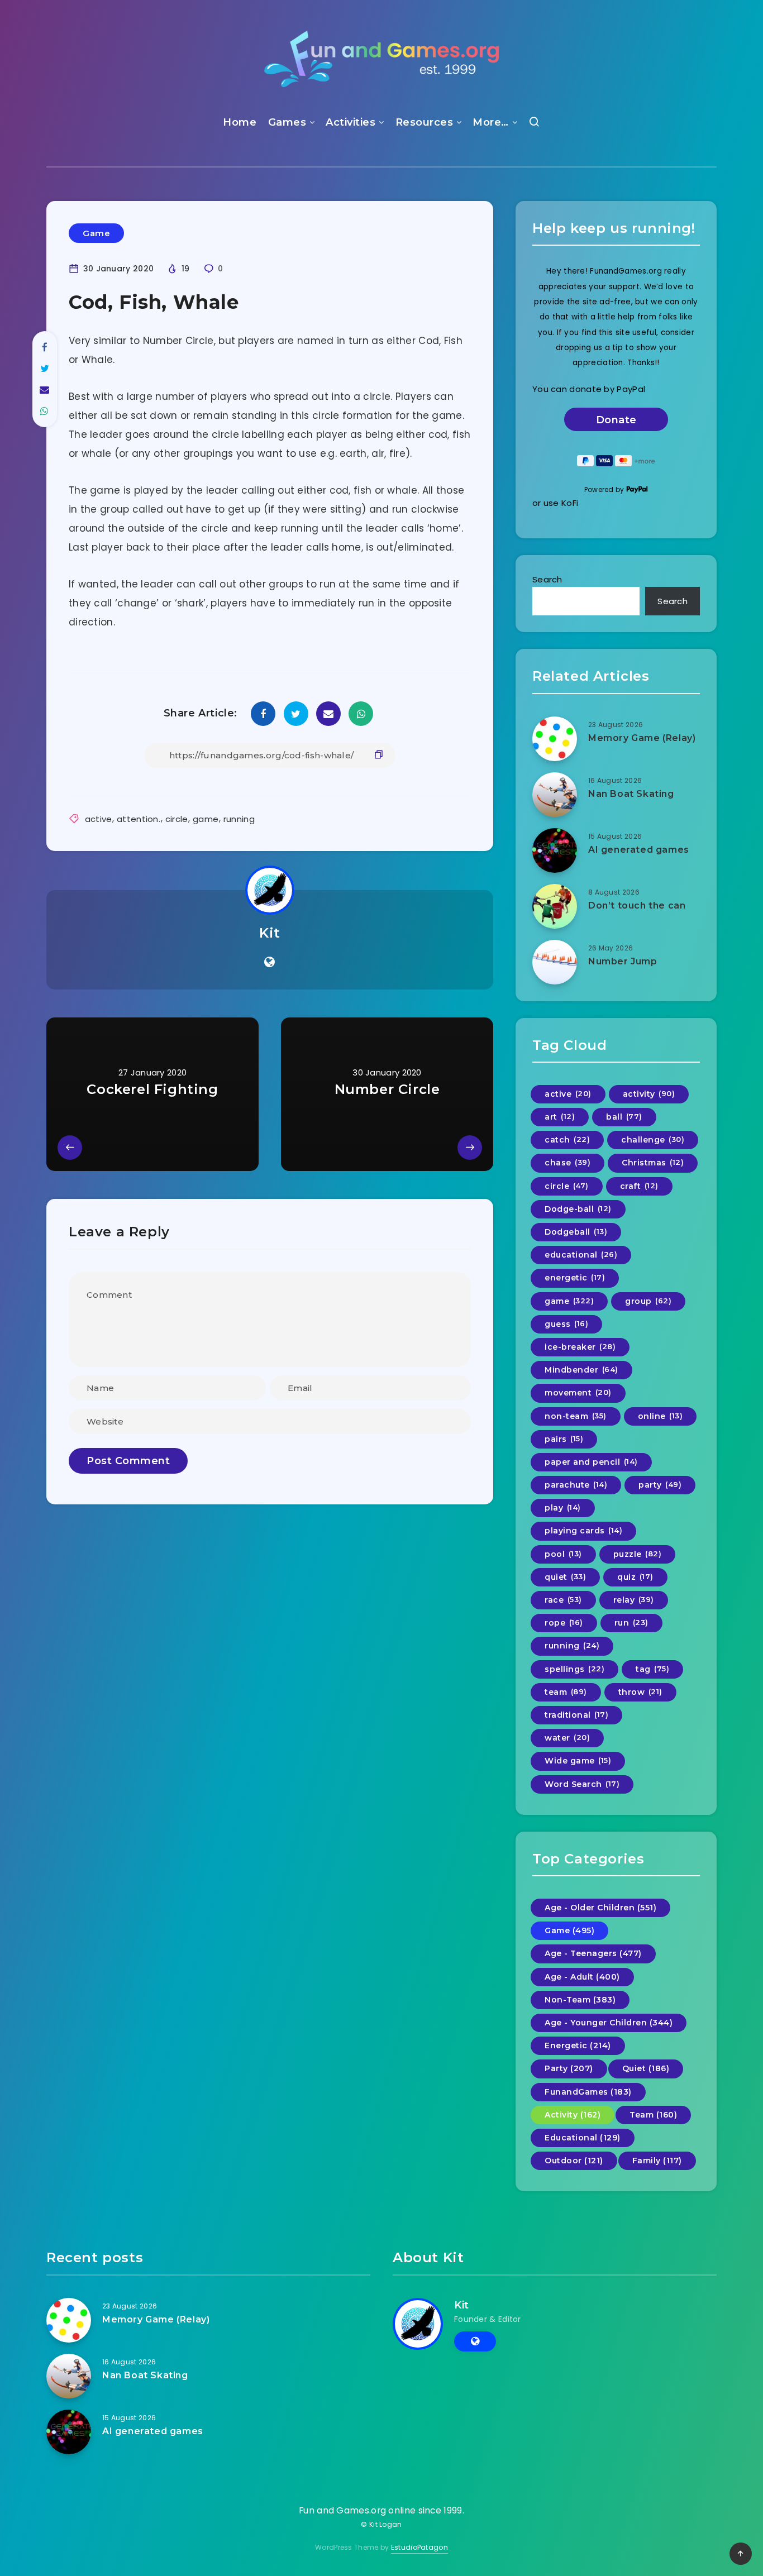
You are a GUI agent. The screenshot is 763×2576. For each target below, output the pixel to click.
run (631, 1623)
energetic (575, 1278)
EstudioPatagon (419, 2547)
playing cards (583, 1531)
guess (566, 1324)
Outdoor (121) (574, 2161)
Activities (350, 122)
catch (567, 1140)
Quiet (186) (646, 2068)
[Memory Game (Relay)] (555, 739)
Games (287, 122)
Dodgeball (576, 1232)
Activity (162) (573, 2115)
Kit (270, 933)
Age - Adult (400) (582, 1977)
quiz (635, 1577)
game (206, 819)
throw (640, 1692)
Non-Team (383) (580, 2000)
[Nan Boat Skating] (555, 795)
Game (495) (569, 1930)
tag (652, 1669)
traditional (576, 1715)
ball (624, 1117)
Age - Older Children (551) (600, 1908)
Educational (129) (583, 2138)
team (566, 1692)
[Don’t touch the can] (555, 906)
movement (578, 1393)
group (648, 1301)
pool (563, 1554)
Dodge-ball (578, 1209)
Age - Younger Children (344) (609, 2023)
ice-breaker (580, 1347)
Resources (425, 122)
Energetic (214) (578, 2045)
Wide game (578, 1761)
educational (581, 1255)
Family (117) (657, 2161)
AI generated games (639, 850)
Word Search (582, 1784)
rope (564, 1623)
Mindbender (581, 1370)
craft (639, 1186)
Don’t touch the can (637, 905)
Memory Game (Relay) (642, 738)
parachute (576, 1485)
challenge (653, 1140)
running (239, 819)
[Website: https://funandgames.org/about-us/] (270, 962)
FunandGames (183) (588, 2092)
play (563, 1508)
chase (568, 1163)
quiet (565, 1577)
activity (649, 1094)
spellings (574, 1669)
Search (547, 579)
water (567, 1738)
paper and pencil (591, 1462)
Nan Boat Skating (631, 794)
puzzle (638, 1554)
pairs (564, 1439)
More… (491, 122)
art (560, 1117)
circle (177, 819)
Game (96, 233)
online (661, 1416)
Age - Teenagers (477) (593, 1953)
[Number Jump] (555, 962)
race (563, 1600)
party (660, 1485)
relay (634, 1600)
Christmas (653, 1163)
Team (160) (653, 2115)
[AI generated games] (555, 850)
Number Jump (623, 961)
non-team (576, 1416)
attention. (139, 819)
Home (240, 122)
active (99, 819)
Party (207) (569, 2068)
